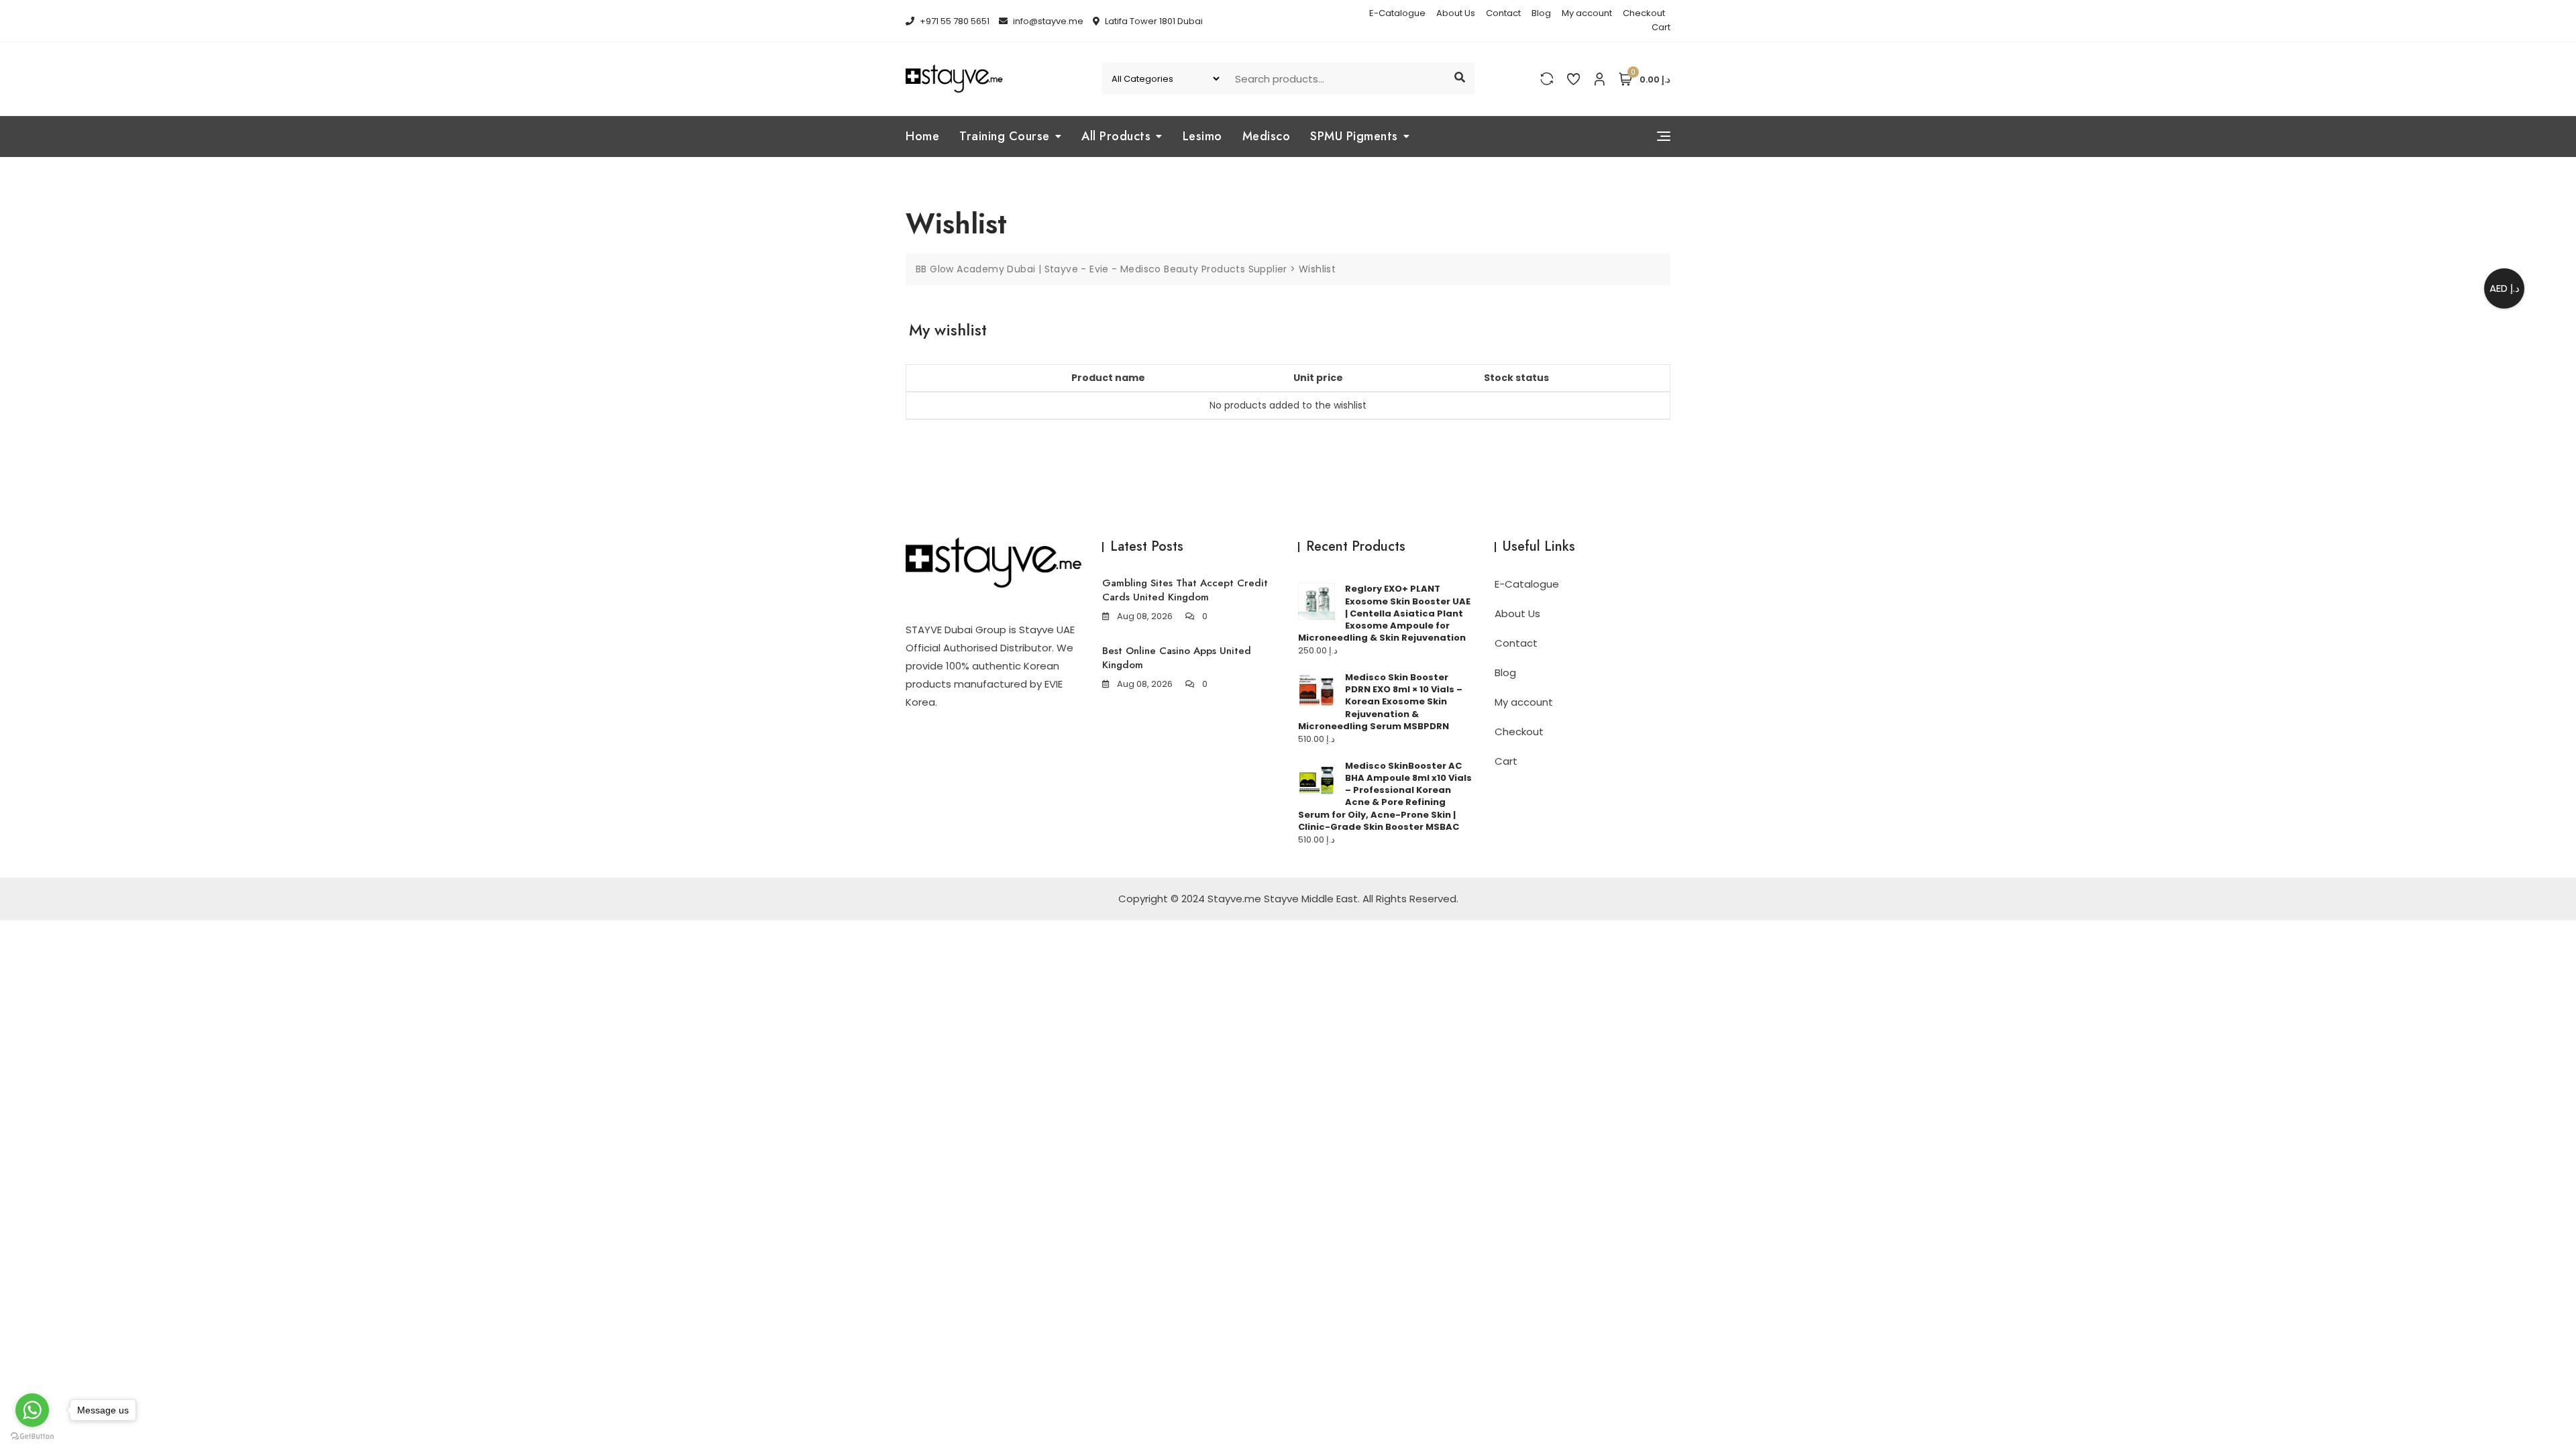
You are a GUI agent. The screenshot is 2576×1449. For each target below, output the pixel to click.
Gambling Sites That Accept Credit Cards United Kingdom (1185, 590)
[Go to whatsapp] (32, 1410)
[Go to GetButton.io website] (32, 1436)
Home (922, 136)
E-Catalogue (1397, 13)
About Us (1456, 13)
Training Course (1005, 136)
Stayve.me (1234, 899)
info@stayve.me (1047, 21)
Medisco (1267, 136)
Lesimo (1202, 136)
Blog (1541, 13)
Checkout (1644, 13)
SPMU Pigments (1354, 136)
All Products (1116, 136)
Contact (1503, 13)
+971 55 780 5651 (954, 21)
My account (1587, 13)
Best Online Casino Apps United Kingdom (1177, 658)
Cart (1661, 27)
